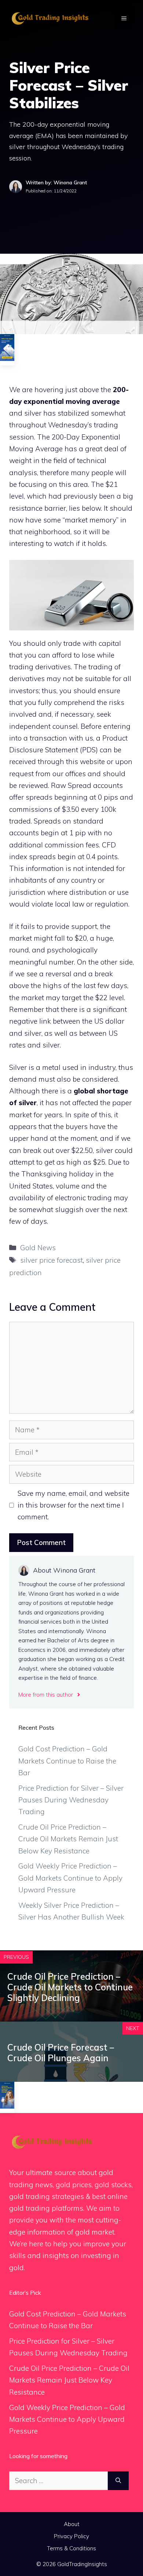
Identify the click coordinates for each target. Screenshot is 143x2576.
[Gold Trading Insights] (49, 18)
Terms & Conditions (71, 2548)
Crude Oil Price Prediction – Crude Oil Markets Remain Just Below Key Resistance (68, 1839)
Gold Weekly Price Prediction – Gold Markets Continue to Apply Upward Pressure (70, 1878)
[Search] (118, 2481)
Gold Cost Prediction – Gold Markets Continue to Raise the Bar (67, 1761)
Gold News (38, 1248)
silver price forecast (52, 1260)
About (72, 2524)
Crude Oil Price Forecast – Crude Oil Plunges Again (61, 2053)
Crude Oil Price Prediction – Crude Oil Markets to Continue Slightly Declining (70, 1987)
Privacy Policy (71, 2536)
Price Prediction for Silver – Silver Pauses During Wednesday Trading (71, 1800)
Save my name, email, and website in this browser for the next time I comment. (74, 1505)
